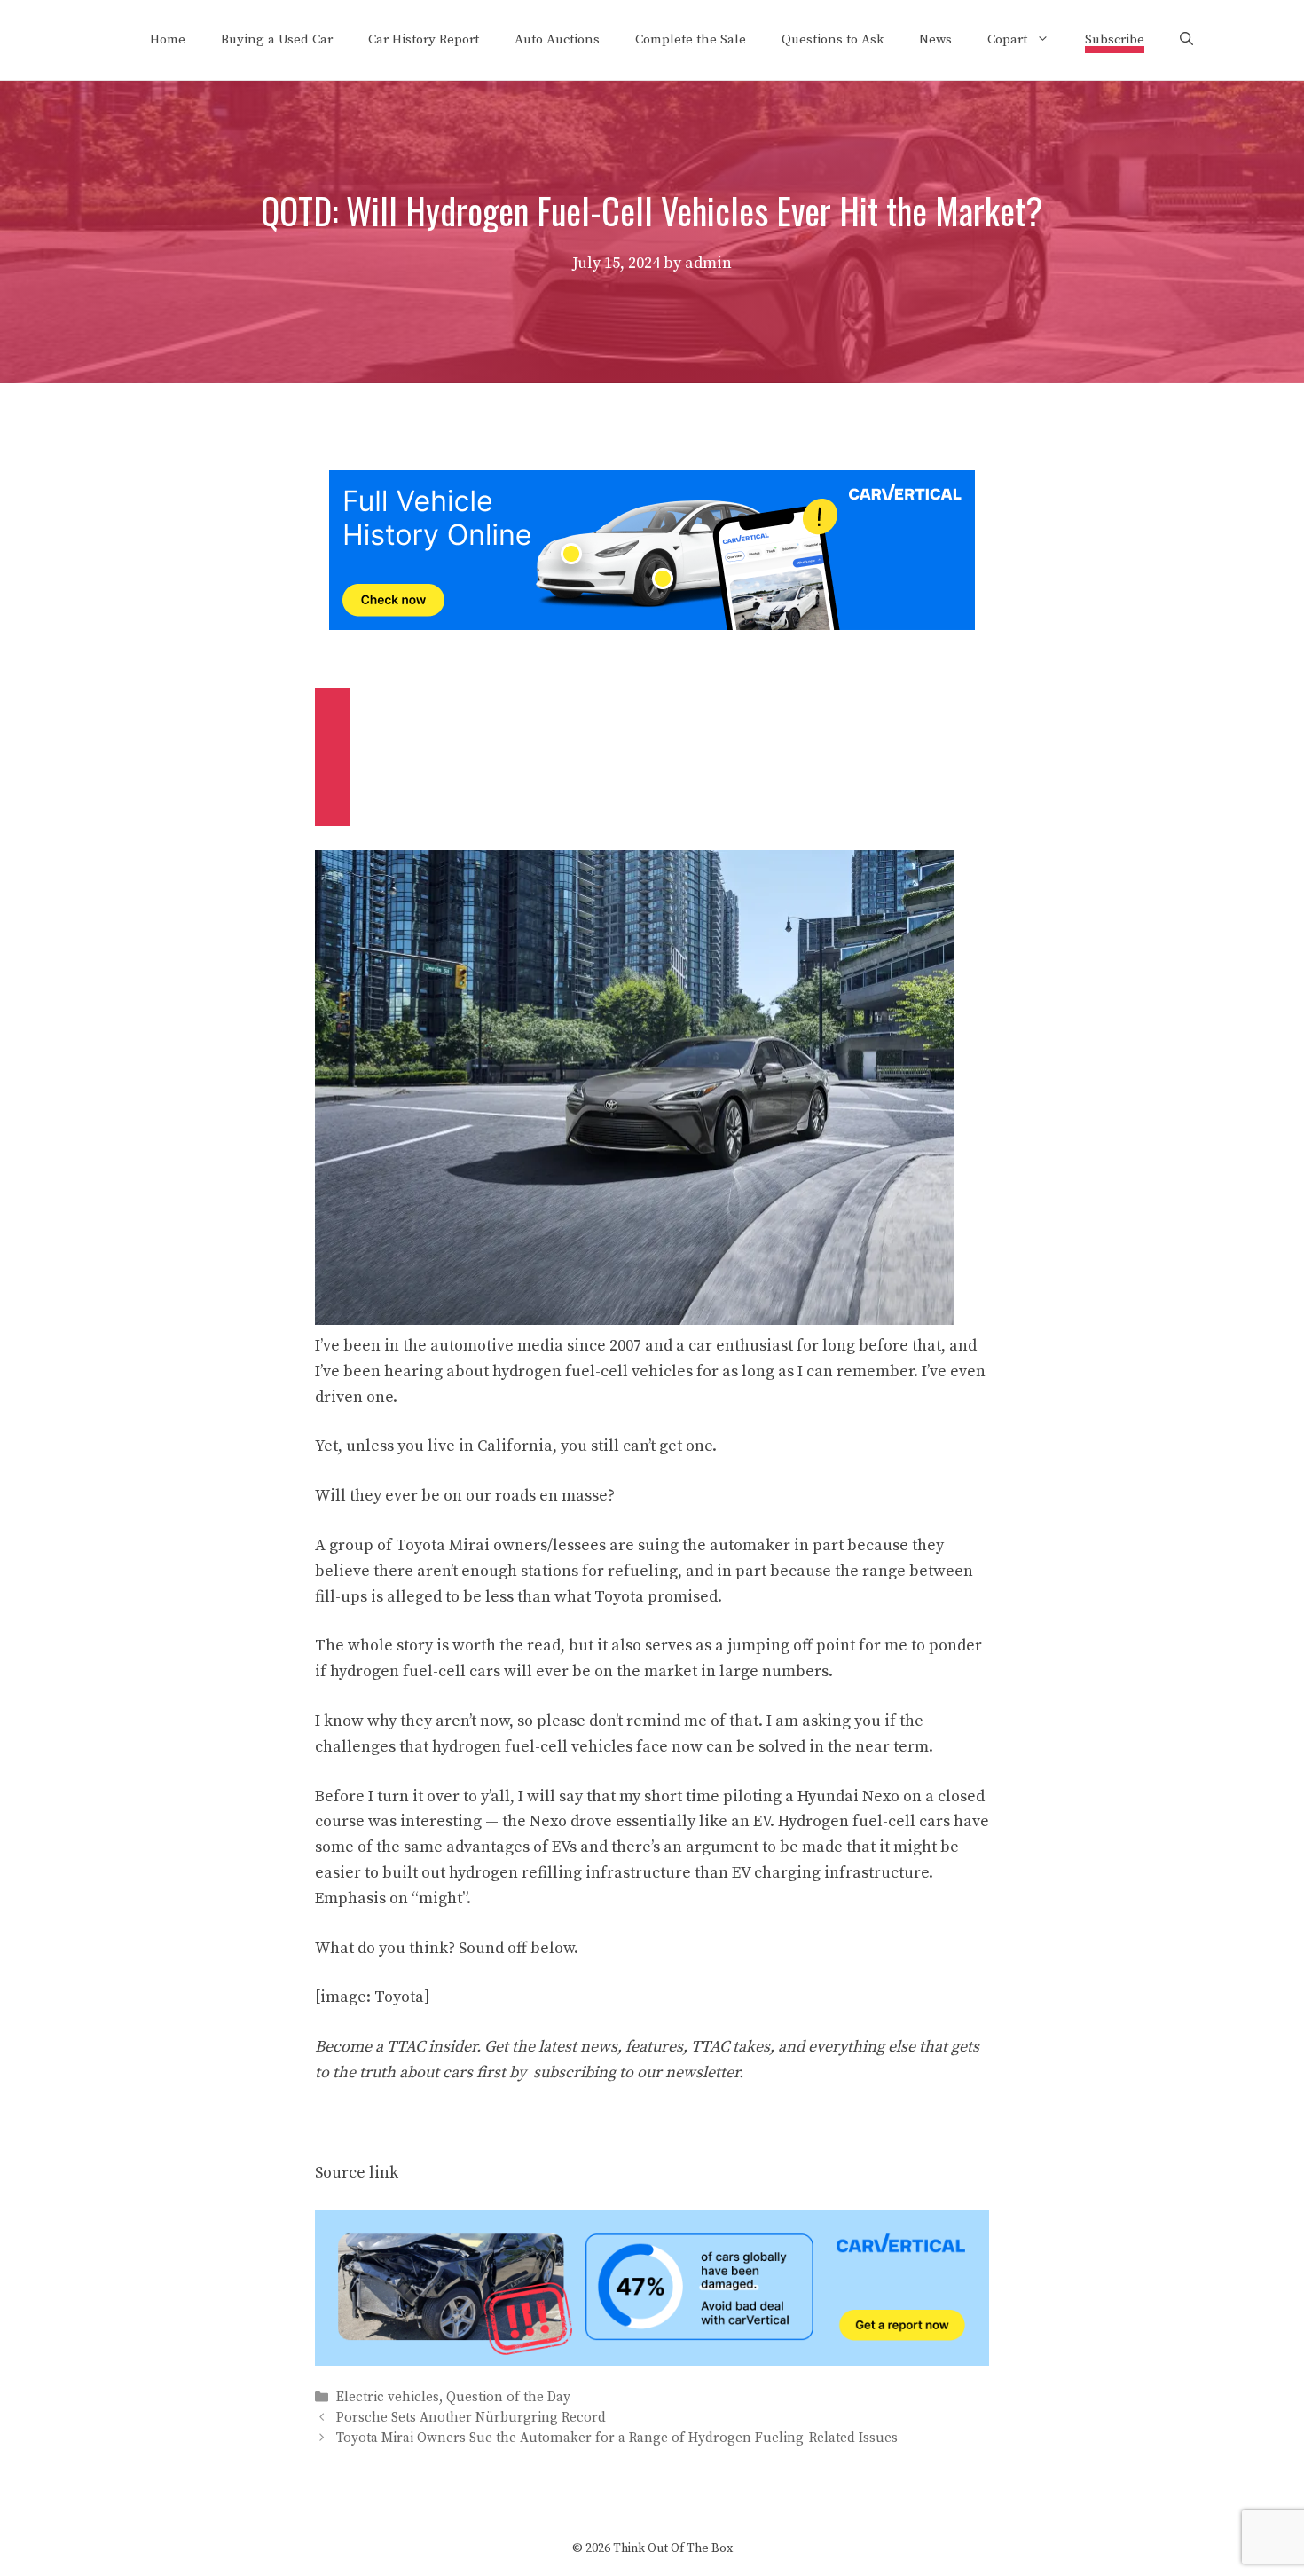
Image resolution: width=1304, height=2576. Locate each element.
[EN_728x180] (652, 625)
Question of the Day (508, 2397)
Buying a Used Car (277, 39)
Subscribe (1115, 39)
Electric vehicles (388, 2397)
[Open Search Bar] (1186, 40)
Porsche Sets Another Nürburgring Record (471, 2418)
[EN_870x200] (652, 2361)
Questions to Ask (833, 39)
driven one (354, 1397)
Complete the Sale (691, 39)
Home (168, 39)
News (935, 39)
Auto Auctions (557, 39)
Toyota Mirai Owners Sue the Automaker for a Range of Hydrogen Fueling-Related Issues (617, 2439)
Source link (357, 2173)
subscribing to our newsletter (636, 2072)
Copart (1007, 39)
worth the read (507, 1646)
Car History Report (424, 39)
